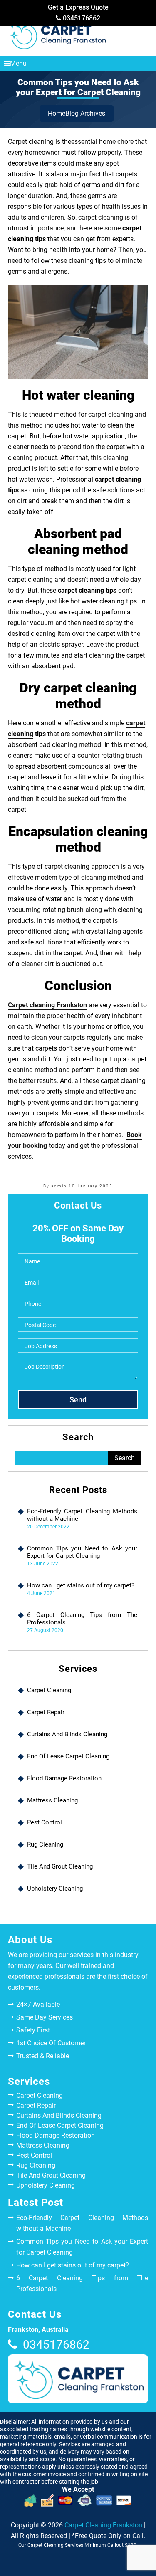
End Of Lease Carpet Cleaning (68, 1756)
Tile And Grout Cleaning (60, 1866)
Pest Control (45, 1822)
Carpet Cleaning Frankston (103, 2525)
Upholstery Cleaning (55, 1889)
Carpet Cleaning (49, 1690)
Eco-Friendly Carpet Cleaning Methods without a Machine (82, 1515)
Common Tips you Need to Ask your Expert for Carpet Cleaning (82, 1552)
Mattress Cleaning (52, 1800)
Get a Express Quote (78, 7)
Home (57, 113)
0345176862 (81, 18)
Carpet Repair (46, 1712)
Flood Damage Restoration (64, 1778)
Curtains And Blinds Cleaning (67, 1734)
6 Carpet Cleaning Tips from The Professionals (82, 1619)
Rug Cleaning (45, 1844)
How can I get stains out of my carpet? (81, 1585)
